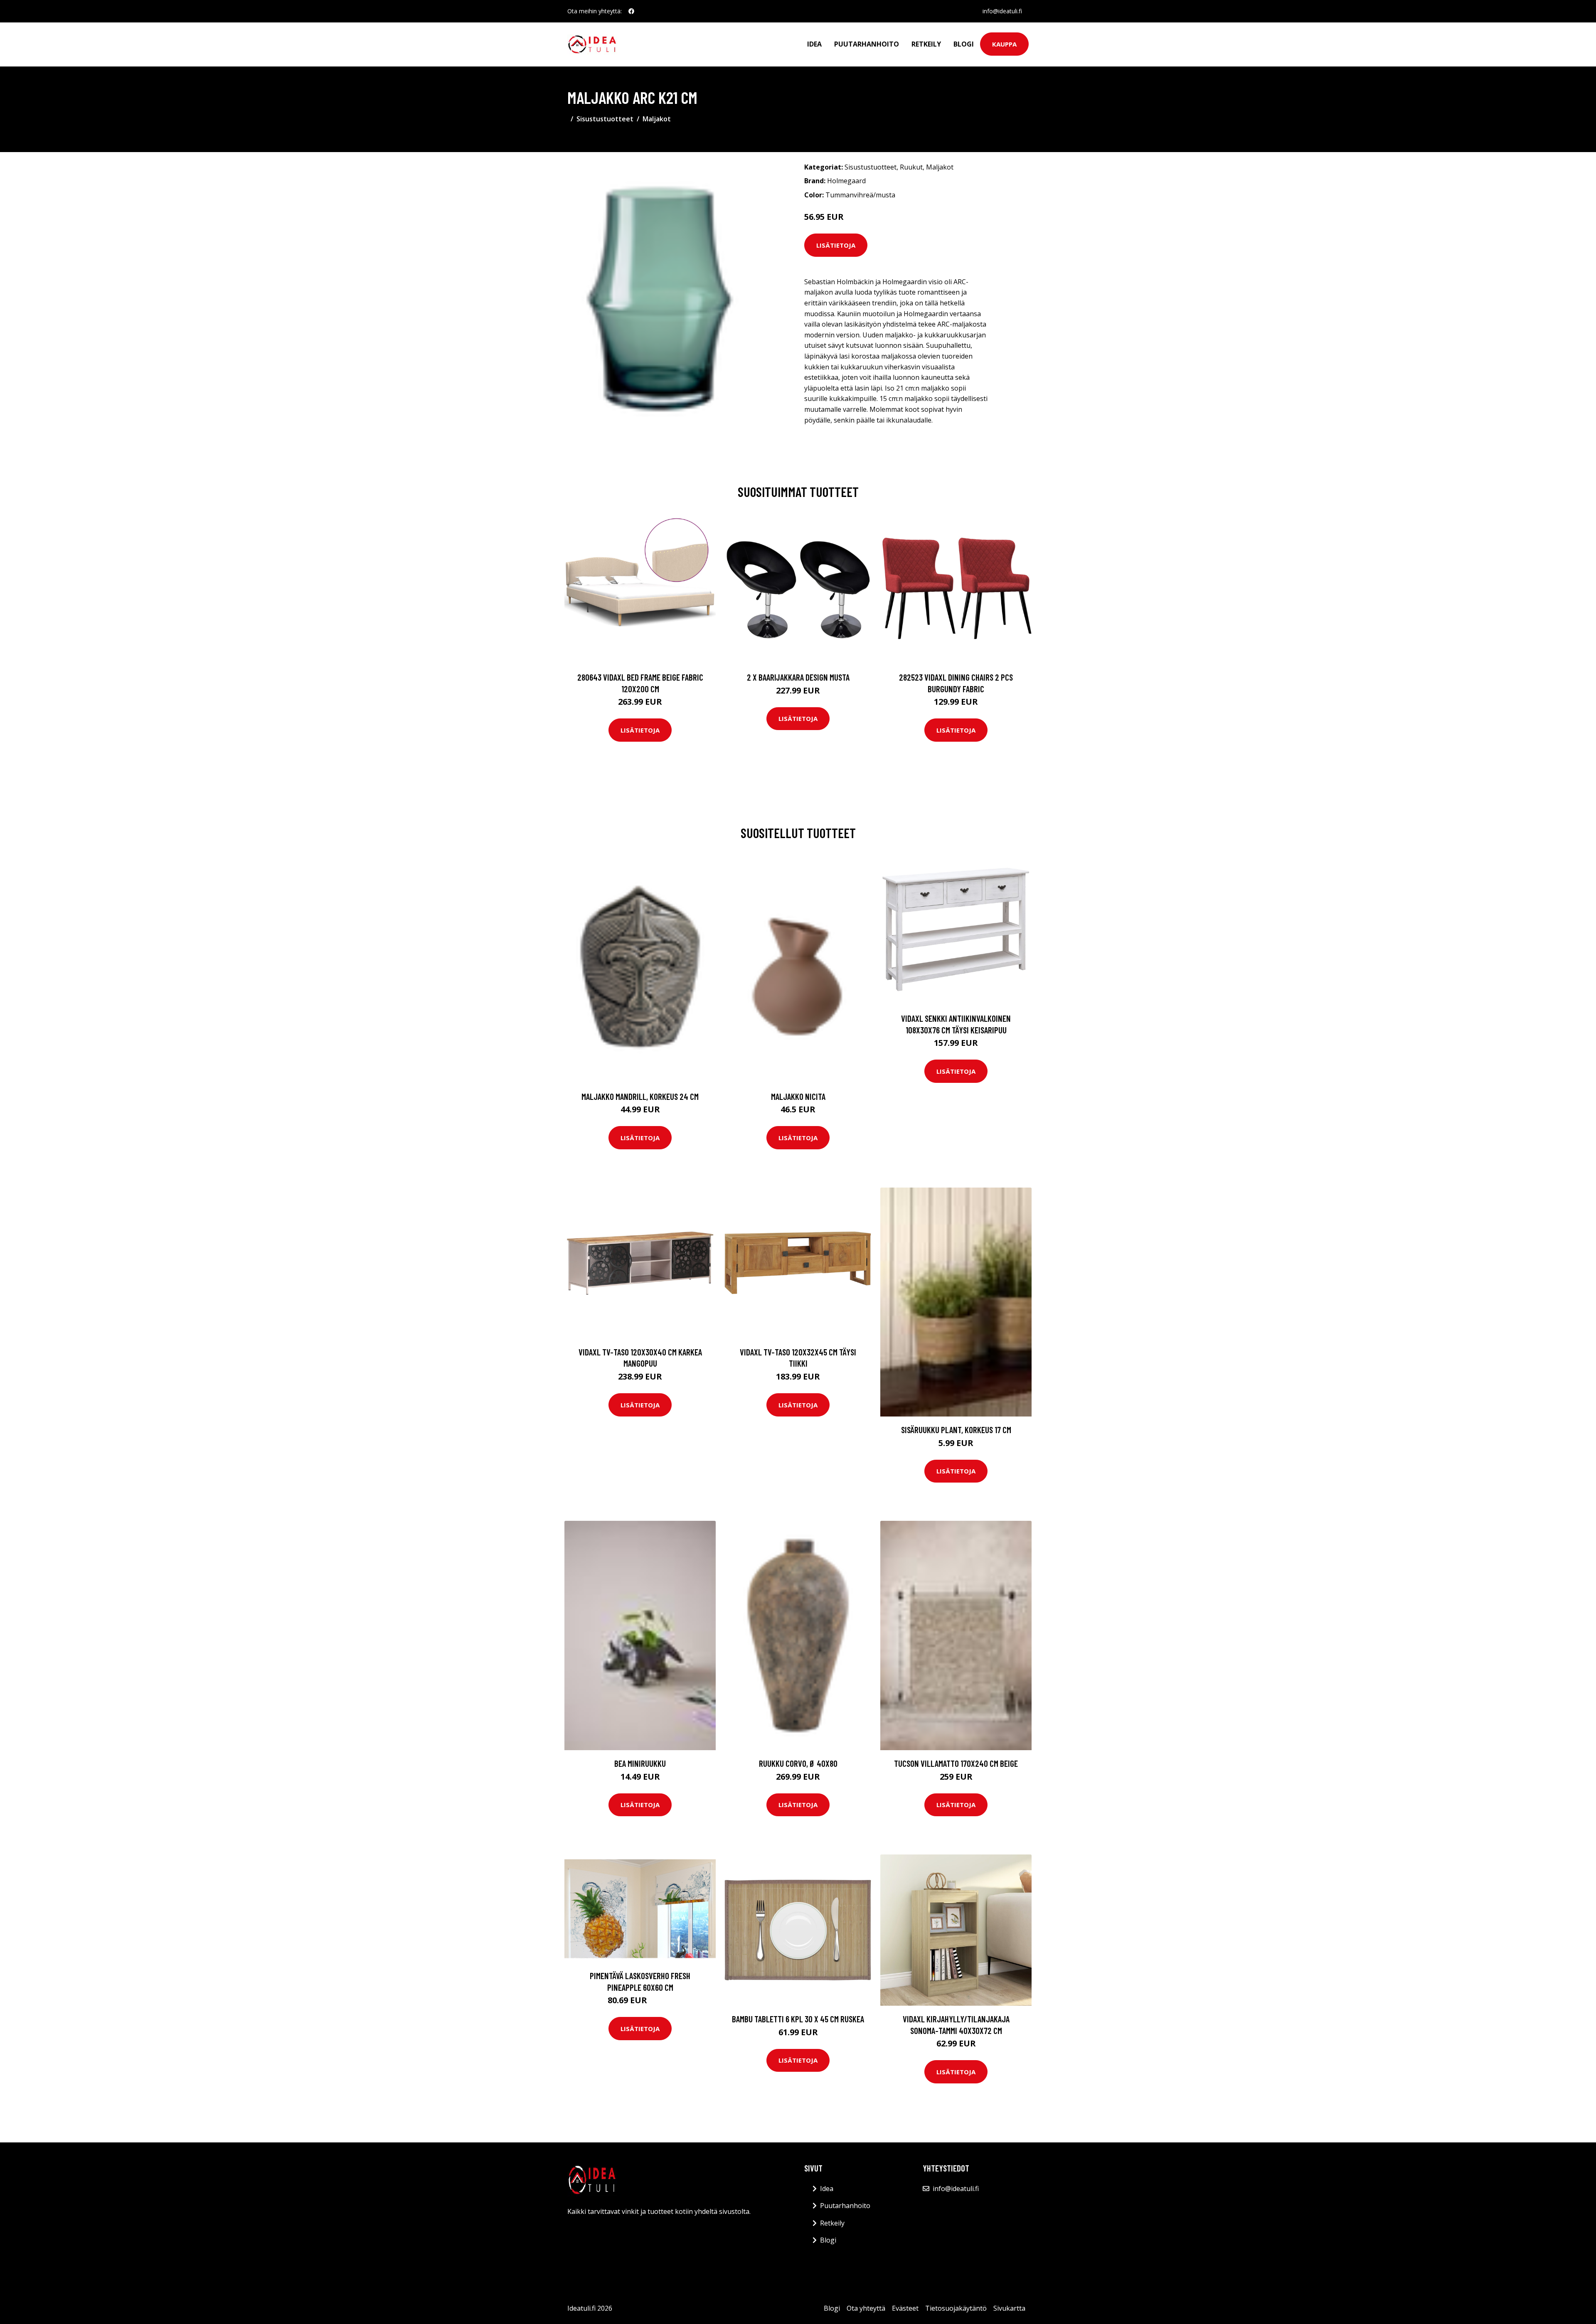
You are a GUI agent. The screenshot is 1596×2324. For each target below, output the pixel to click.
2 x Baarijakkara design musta (798, 677)
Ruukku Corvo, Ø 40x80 (798, 1763)
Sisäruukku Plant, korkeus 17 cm (956, 1430)
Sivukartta (1009, 2308)
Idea (814, 44)
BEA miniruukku (640, 1763)
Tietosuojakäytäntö (956, 2308)
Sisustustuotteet (605, 119)
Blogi (964, 44)
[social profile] (631, 11)
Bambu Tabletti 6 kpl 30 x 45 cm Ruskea (798, 2019)
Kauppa (1004, 44)
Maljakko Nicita (798, 1096)
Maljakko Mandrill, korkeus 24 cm (640, 1096)
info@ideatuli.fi (1002, 11)
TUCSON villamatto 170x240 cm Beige (956, 1763)
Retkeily (926, 44)
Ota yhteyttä (866, 2308)
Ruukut (911, 167)
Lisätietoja (836, 245)
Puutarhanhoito (867, 44)
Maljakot (657, 119)
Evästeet (905, 2308)
